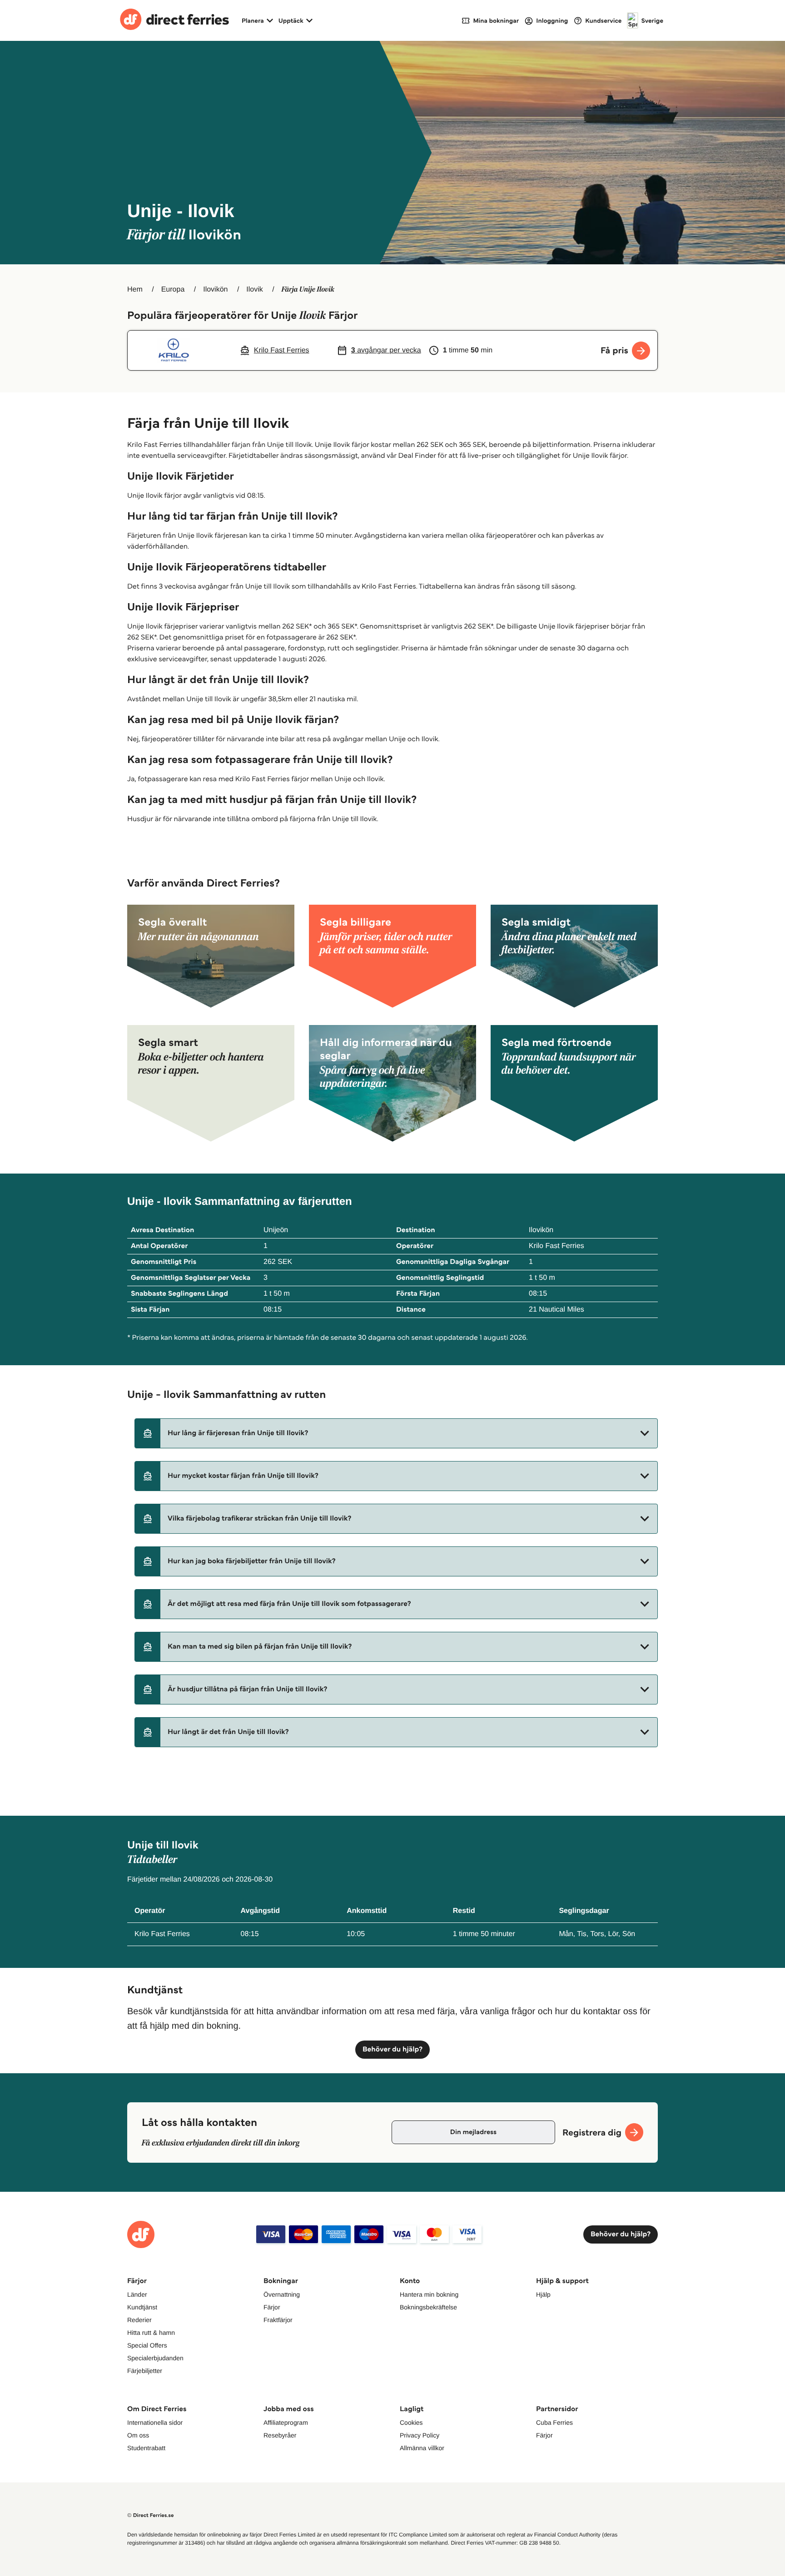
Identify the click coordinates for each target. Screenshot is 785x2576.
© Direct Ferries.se (150, 2515)
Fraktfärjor (278, 2320)
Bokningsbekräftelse (428, 2307)
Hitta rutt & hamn (151, 2333)
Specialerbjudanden (155, 2358)
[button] (396, 1433)
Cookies (411, 2422)
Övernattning (282, 2294)
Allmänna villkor (422, 2448)
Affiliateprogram (286, 2422)
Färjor (272, 2307)
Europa (173, 290)
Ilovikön (215, 290)
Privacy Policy (420, 2435)
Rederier (139, 2320)
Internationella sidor (155, 2422)
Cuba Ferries (554, 2422)
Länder (137, 2294)
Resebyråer (280, 2435)
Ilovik (254, 290)
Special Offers (147, 2345)
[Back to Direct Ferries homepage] (174, 20)
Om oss (138, 2435)
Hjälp (543, 2294)
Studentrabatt (146, 2448)
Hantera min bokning (429, 2294)
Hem (135, 290)
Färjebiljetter (145, 2371)
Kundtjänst (142, 2307)
